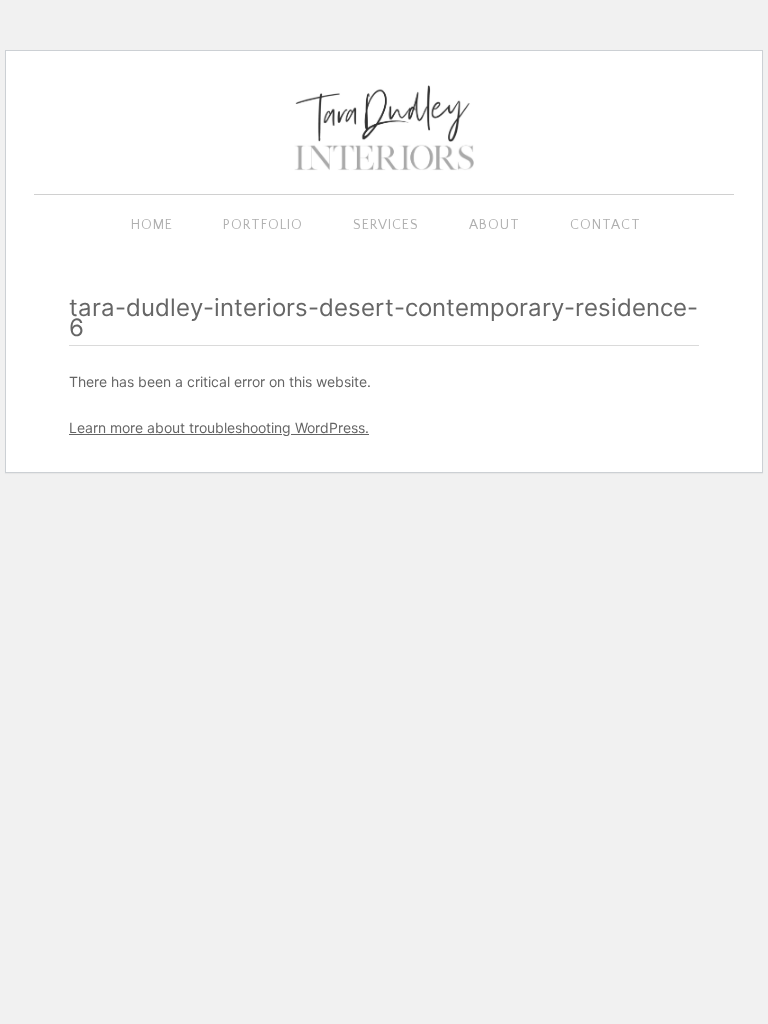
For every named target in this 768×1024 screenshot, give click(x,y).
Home (152, 225)
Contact (605, 225)
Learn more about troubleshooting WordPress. (219, 427)
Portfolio (263, 225)
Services (386, 225)
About (494, 225)
